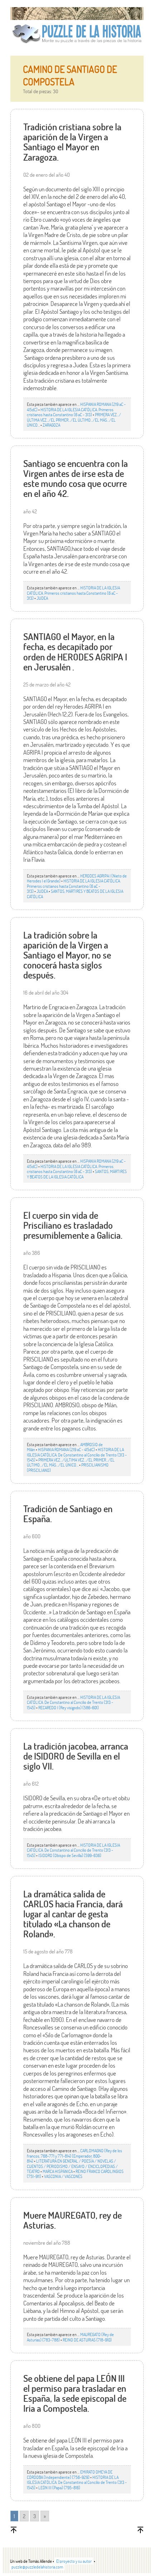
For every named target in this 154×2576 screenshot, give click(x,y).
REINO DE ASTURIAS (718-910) (87, 2340)
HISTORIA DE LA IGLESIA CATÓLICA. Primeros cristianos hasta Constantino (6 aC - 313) (70, 412)
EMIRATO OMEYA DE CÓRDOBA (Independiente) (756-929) (70, 2474)
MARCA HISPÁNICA (58, 2171)
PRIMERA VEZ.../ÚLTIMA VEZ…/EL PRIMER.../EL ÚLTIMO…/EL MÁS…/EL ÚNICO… (74, 420)
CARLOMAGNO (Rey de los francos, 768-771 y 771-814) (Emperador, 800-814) (74, 2156)
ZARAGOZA (51, 425)
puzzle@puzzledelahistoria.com (37, 2567)
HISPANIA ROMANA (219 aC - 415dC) (66, 1449)
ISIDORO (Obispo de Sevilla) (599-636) (70, 1855)
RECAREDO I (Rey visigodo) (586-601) (69, 1707)
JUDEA (42, 598)
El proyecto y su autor (74, 2561)
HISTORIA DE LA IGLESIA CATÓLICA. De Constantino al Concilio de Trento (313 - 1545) (77, 1455)
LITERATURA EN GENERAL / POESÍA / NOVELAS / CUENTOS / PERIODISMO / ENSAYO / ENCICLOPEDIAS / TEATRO (72, 2166)
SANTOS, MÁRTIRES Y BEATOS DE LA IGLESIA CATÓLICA (75, 894)
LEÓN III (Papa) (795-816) (59, 2487)
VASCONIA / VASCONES (63, 2176)
